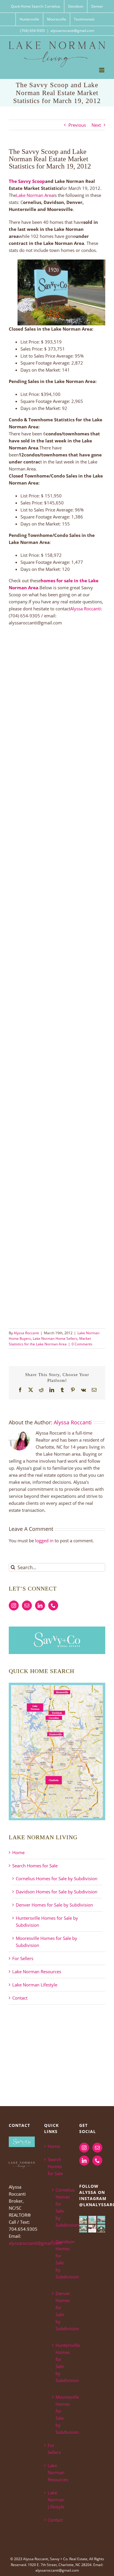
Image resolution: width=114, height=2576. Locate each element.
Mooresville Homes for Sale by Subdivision (60, 2414)
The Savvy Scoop (27, 181)
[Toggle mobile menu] (102, 70)
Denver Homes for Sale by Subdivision (54, 1905)
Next (96, 125)
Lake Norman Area (35, 195)
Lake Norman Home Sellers (55, 1338)
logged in (44, 1541)
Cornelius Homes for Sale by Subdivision (57, 1878)
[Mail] (27, 1605)
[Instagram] (14, 1605)
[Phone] (53, 1605)
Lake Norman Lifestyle (35, 1985)
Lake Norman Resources (37, 1972)
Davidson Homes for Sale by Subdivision (57, 1892)
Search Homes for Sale (35, 1866)
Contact (20, 1998)
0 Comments (82, 1344)
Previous (77, 125)
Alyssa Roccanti (85, 609)
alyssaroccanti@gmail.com (72, 31)
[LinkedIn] (40, 1605)
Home (18, 1852)
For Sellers (23, 1958)
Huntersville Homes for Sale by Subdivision (60, 2363)
